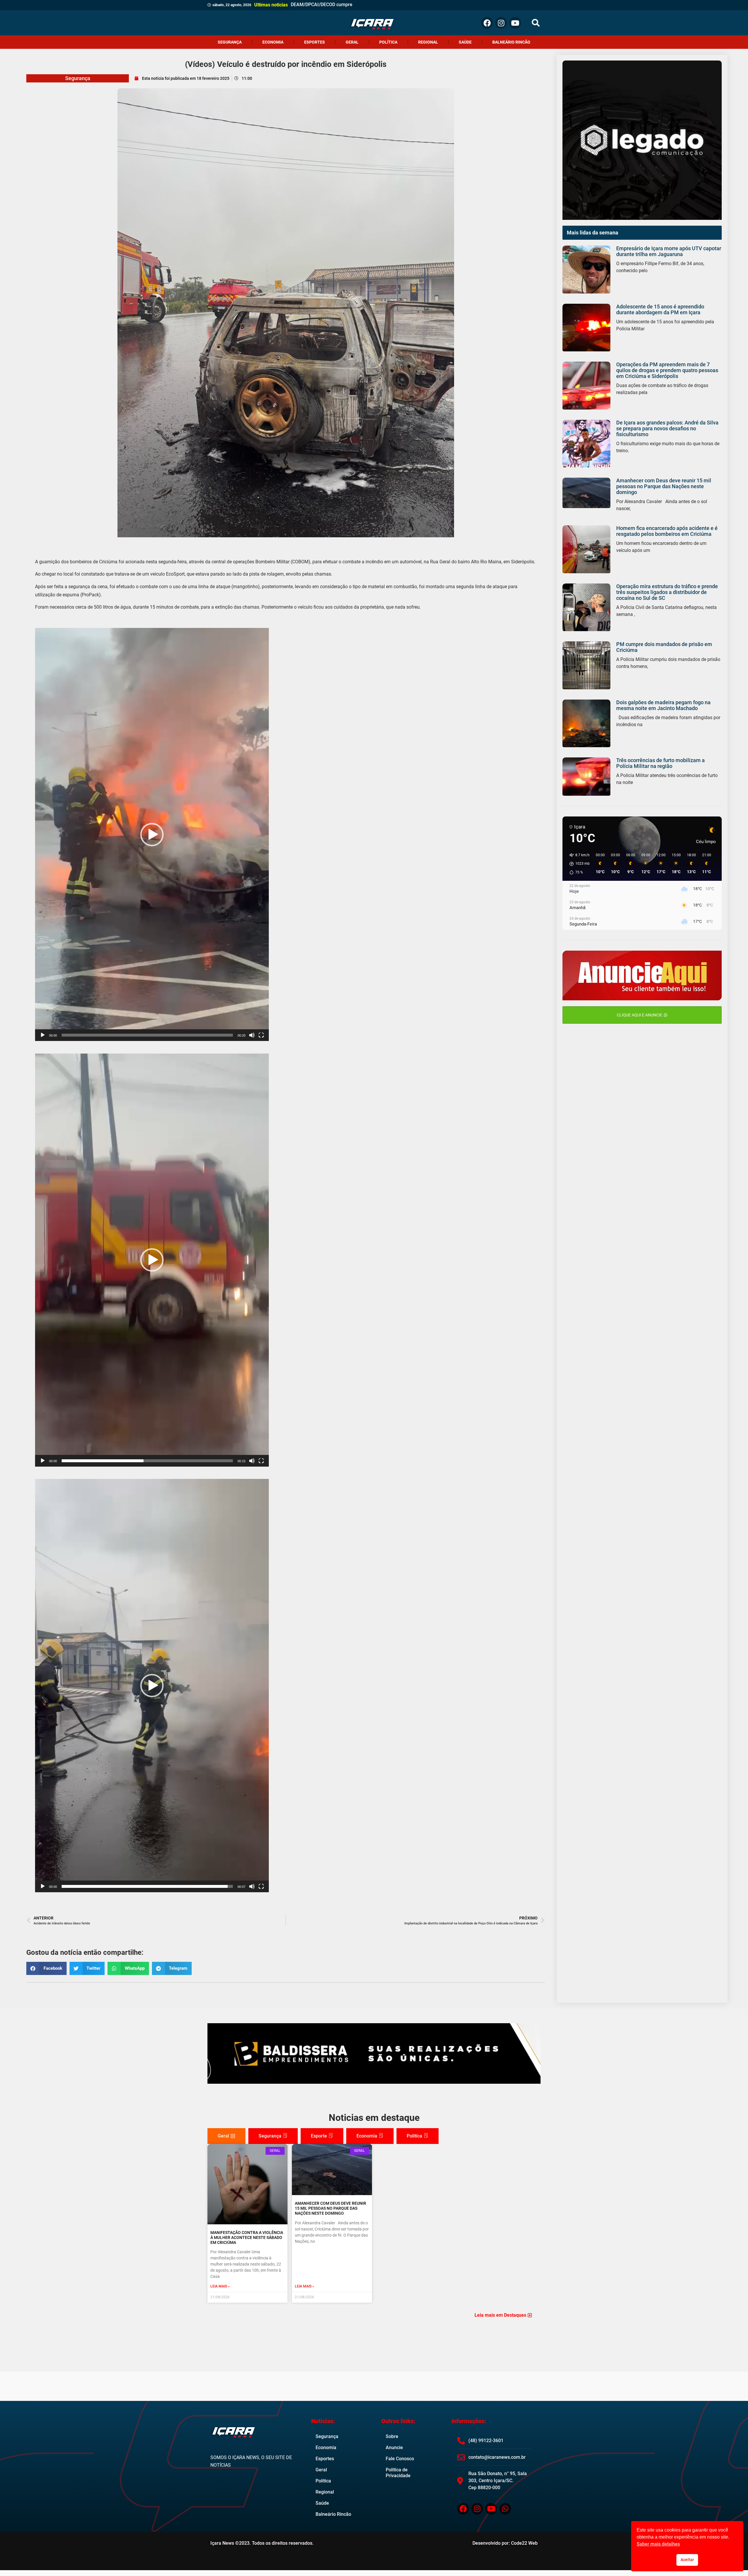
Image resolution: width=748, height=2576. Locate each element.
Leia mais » (220, 2286)
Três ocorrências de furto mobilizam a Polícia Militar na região (660, 763)
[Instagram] (501, 23)
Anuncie (394, 2448)
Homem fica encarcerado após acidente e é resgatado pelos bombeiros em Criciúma (667, 531)
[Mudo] (252, 1035)
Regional (428, 42)
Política (388, 42)
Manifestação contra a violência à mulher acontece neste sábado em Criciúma (247, 2237)
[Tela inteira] (261, 1035)
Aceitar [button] (687, 2560)
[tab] (226, 2136)
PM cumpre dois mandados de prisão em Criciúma (664, 647)
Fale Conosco (400, 2459)
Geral (352, 42)
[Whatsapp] (505, 2509)
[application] (152, 834)
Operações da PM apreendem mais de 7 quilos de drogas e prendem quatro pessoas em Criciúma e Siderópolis (667, 370)
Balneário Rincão (511, 42)
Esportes (315, 42)
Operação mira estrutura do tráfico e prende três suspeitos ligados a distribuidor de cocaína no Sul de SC (667, 592)
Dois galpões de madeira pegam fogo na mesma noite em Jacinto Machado (663, 705)
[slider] (147, 1035)
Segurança (230, 42)
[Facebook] (487, 23)
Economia (273, 42)
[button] (536, 23)
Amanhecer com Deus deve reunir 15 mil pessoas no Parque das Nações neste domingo (664, 486)
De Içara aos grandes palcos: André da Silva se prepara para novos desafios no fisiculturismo (667, 428)
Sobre (392, 2436)
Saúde (465, 42)
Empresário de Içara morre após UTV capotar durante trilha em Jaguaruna (669, 251)
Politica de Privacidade (398, 2473)
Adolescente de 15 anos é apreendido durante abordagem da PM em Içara (660, 309)
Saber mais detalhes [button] (658, 2544)
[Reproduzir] (43, 1035)
